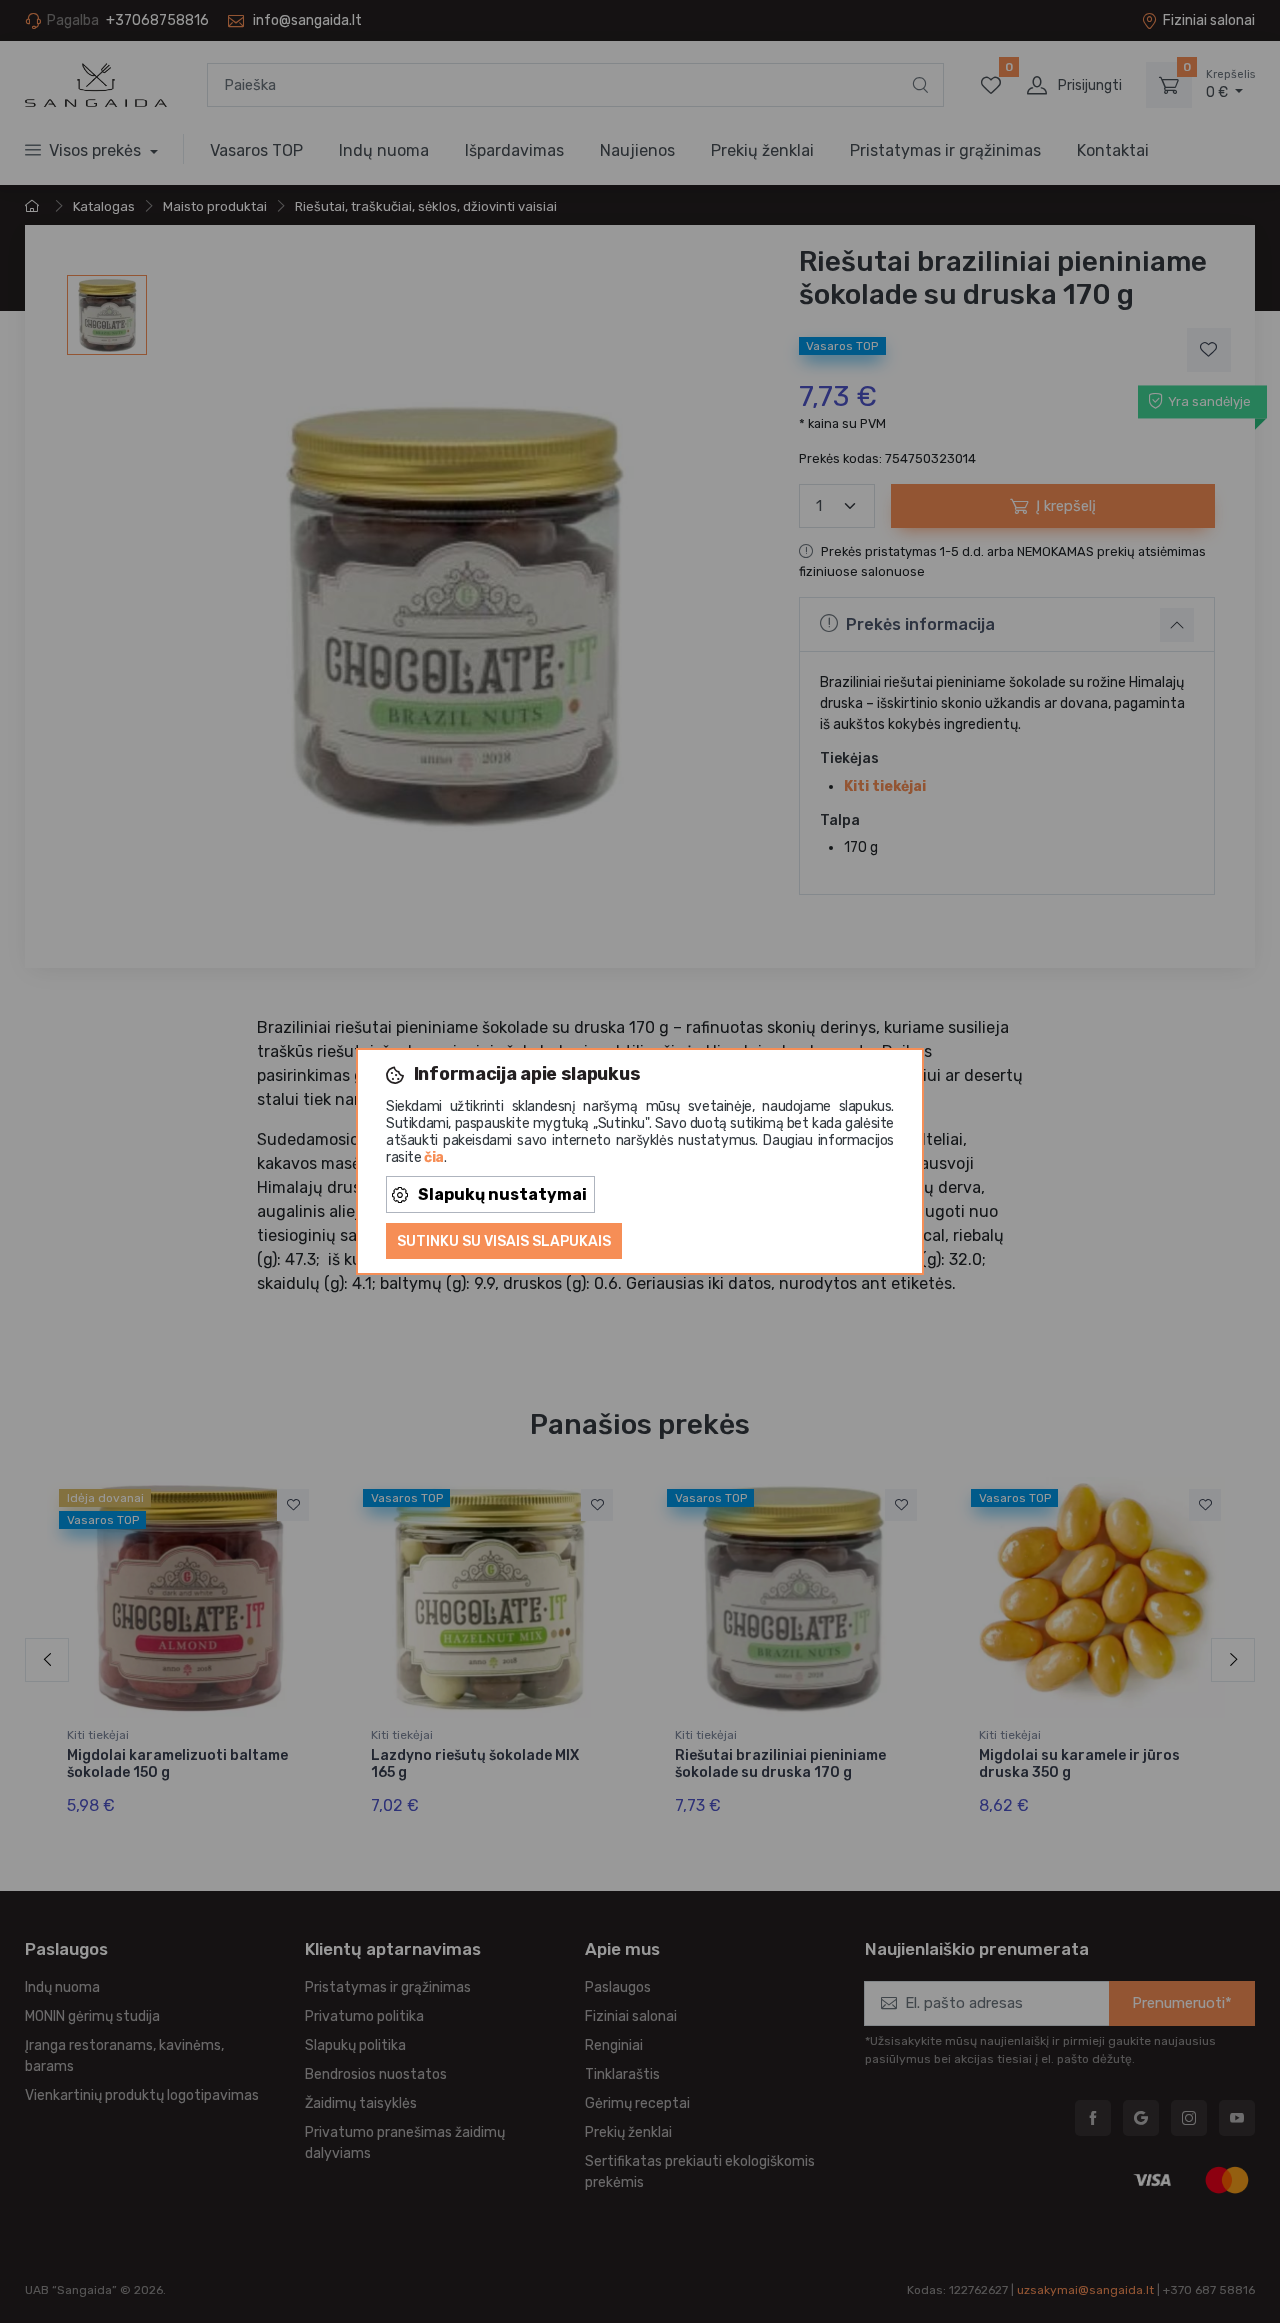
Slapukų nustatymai (502, 1194)
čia (434, 1157)
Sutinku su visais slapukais (504, 1241)
